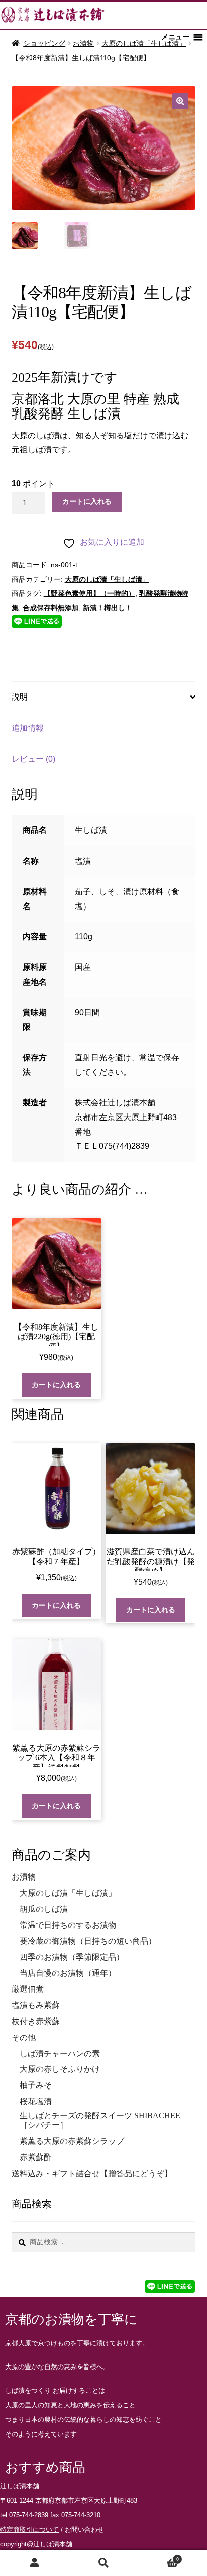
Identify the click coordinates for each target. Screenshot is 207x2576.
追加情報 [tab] (28, 728)
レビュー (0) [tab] (33, 759)
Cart (159, 2558)
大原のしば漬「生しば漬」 (144, 43)
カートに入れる (87, 501)
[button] (180, 101)
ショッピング (44, 43)
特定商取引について (29, 2529)
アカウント (34, 2563)
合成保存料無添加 (51, 608)
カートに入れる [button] (56, 1385)
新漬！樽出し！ (108, 608)
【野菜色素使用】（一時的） (89, 593)
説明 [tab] (20, 697)
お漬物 (83, 43)
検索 (103, 2563)
